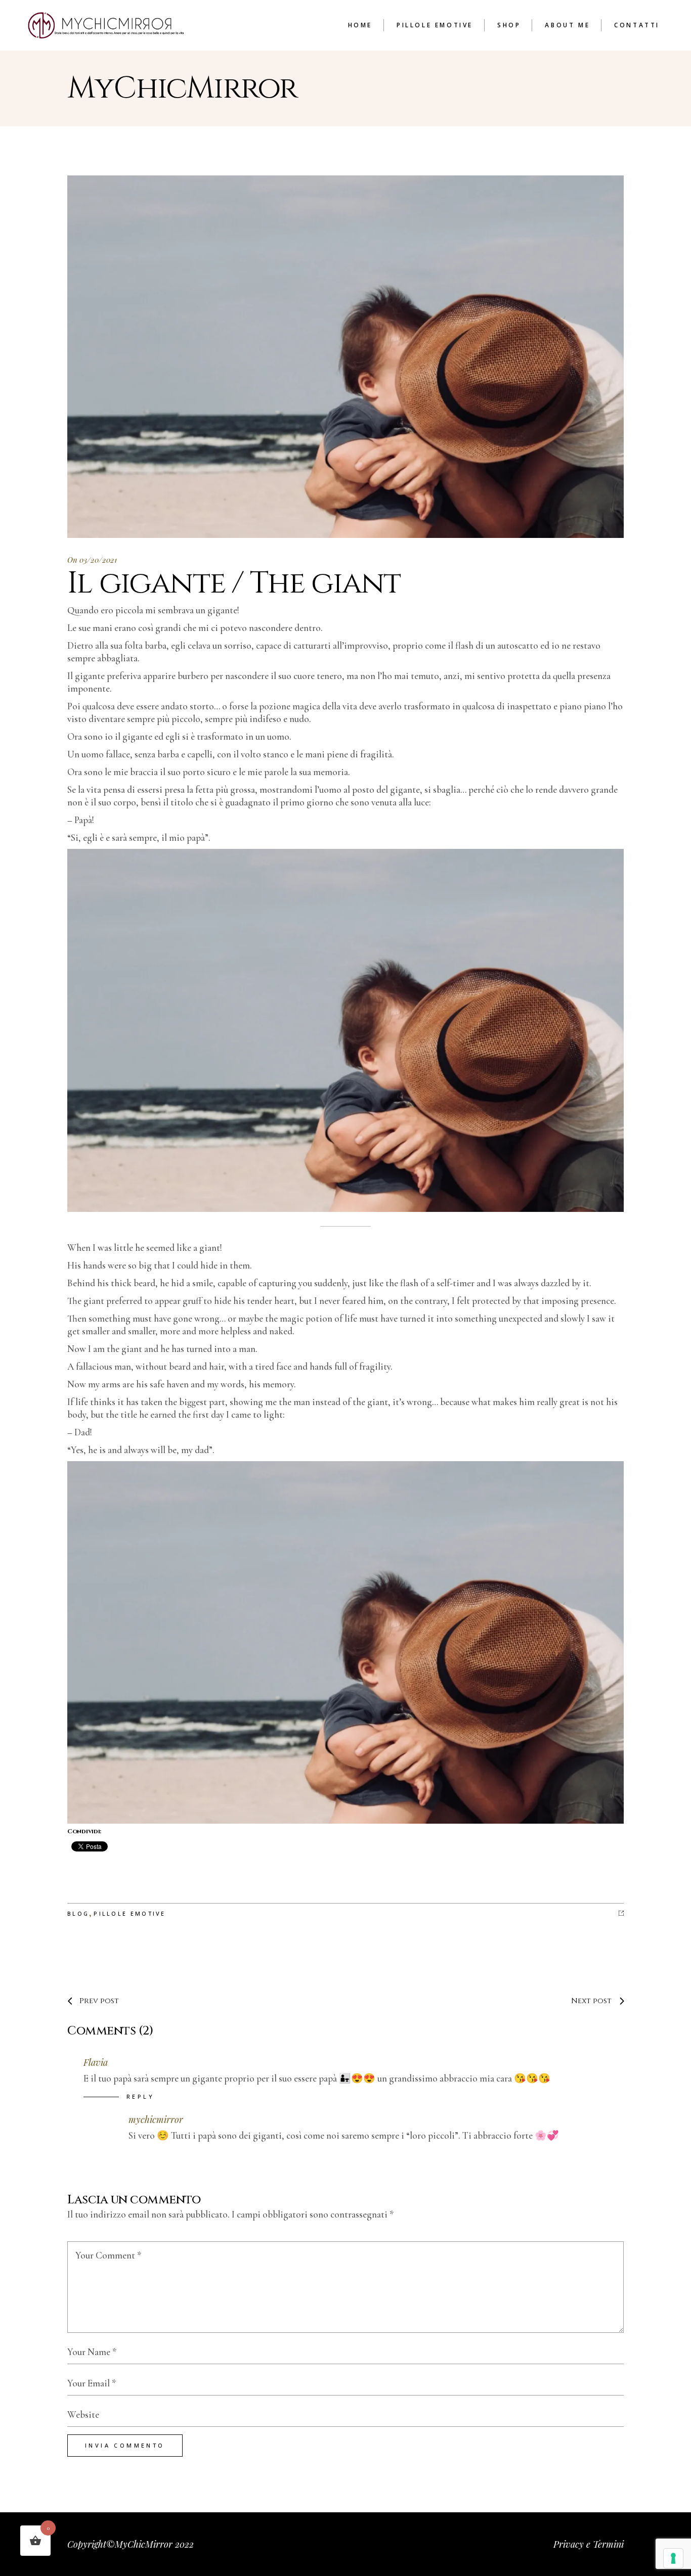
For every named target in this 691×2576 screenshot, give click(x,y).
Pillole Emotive (130, 1913)
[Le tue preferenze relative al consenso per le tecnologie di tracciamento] (673, 2558)
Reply (140, 2096)
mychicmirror (156, 2119)
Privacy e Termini (589, 2544)
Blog (78, 1913)
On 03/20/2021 (92, 560)
